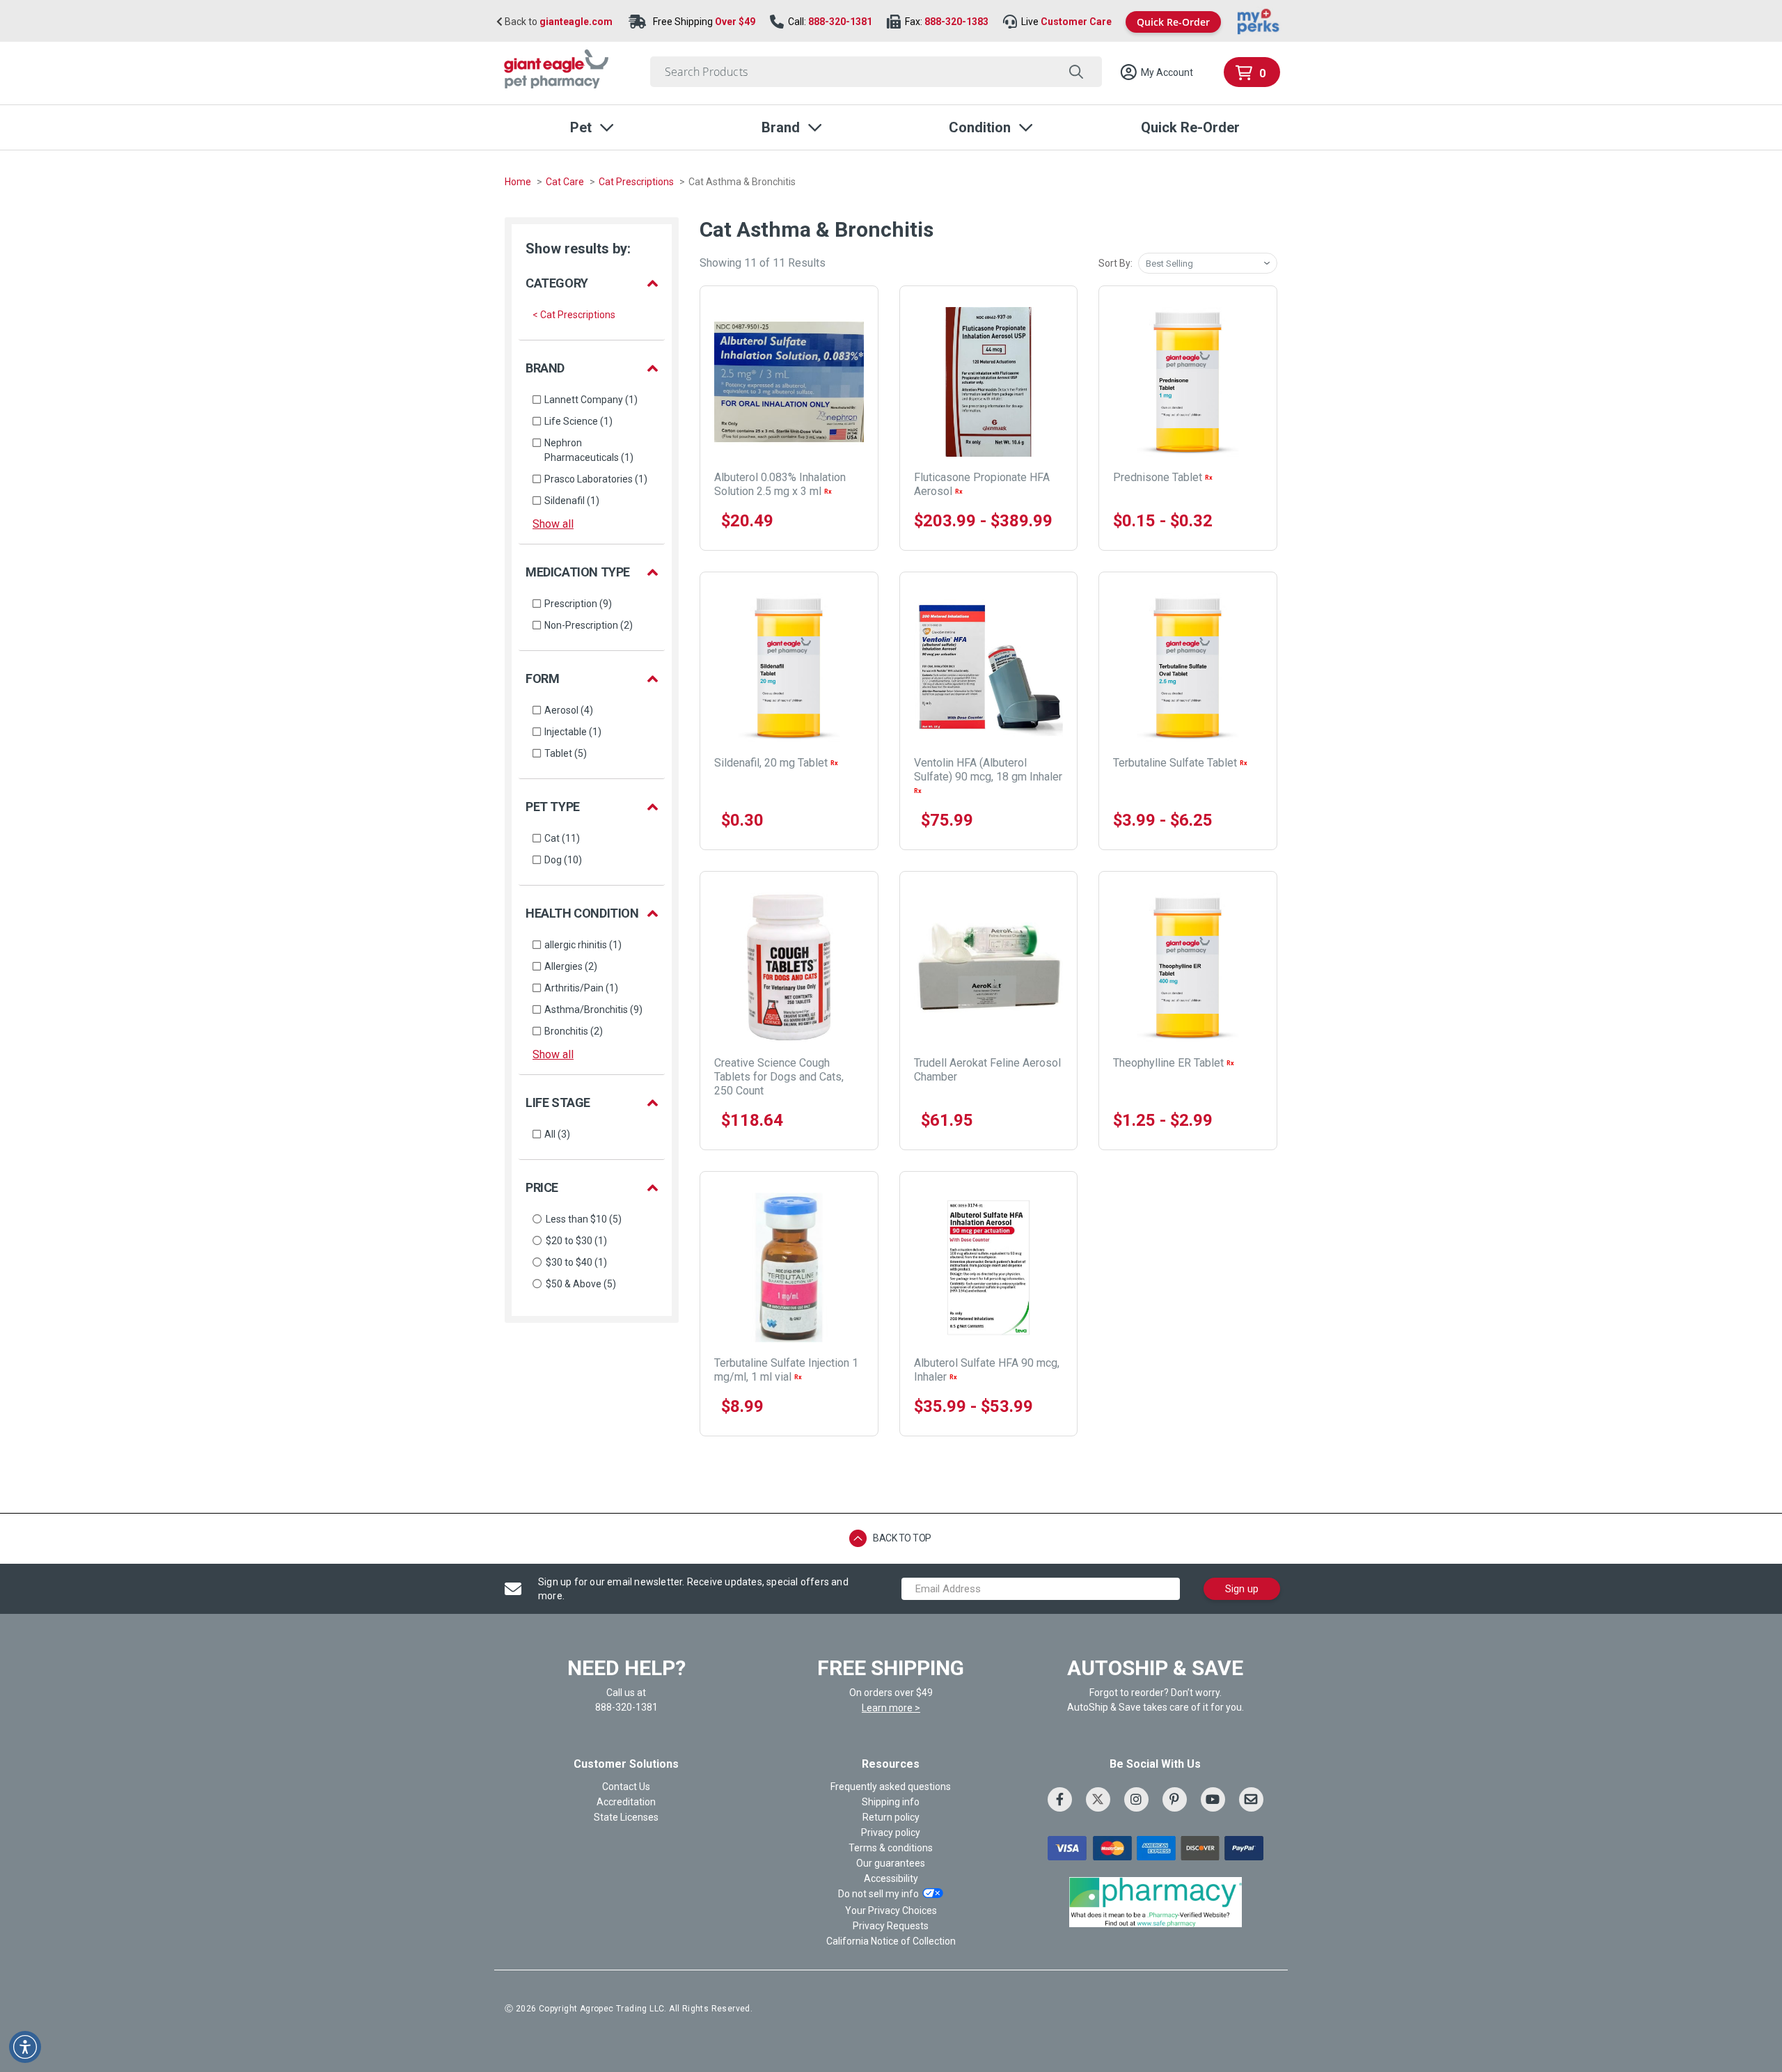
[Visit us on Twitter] (1098, 1799)
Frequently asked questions (891, 1787)
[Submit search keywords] (1076, 72)
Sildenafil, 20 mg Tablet (776, 763)
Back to (558, 22)
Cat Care (566, 182)
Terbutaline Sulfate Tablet (1180, 763)
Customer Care (1076, 22)
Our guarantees (891, 1863)
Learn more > (891, 1708)
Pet (581, 127)
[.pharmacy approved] (1156, 1902)
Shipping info (891, 1802)
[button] (1156, 72)
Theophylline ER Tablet (1174, 1063)
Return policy (891, 1817)
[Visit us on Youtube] (1213, 1799)
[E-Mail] (1251, 1799)
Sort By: (1115, 263)
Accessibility (891, 1878)
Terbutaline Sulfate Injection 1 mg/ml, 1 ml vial (786, 1370)
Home (519, 182)
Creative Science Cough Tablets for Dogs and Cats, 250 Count (779, 1077)
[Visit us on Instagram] (1136, 1799)
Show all (553, 524)
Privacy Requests (891, 1926)
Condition (980, 127)
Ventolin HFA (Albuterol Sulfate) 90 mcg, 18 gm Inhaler (988, 775)
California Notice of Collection (891, 1941)
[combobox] (876, 72)
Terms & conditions (891, 1848)
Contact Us (626, 1787)
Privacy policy (891, 1832)
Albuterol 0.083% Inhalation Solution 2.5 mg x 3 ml (780, 484)
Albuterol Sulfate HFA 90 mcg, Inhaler (987, 1370)
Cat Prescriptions (637, 182)
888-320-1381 (840, 22)
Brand (781, 127)
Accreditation (626, 1802)
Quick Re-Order (1173, 22)
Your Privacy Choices (891, 1910)
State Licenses (626, 1817)
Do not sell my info (878, 1894)
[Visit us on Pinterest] (1175, 1799)
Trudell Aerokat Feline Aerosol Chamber (987, 1070)
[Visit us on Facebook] (1060, 1799)
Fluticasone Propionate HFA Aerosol (982, 484)
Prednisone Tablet (1163, 477)
